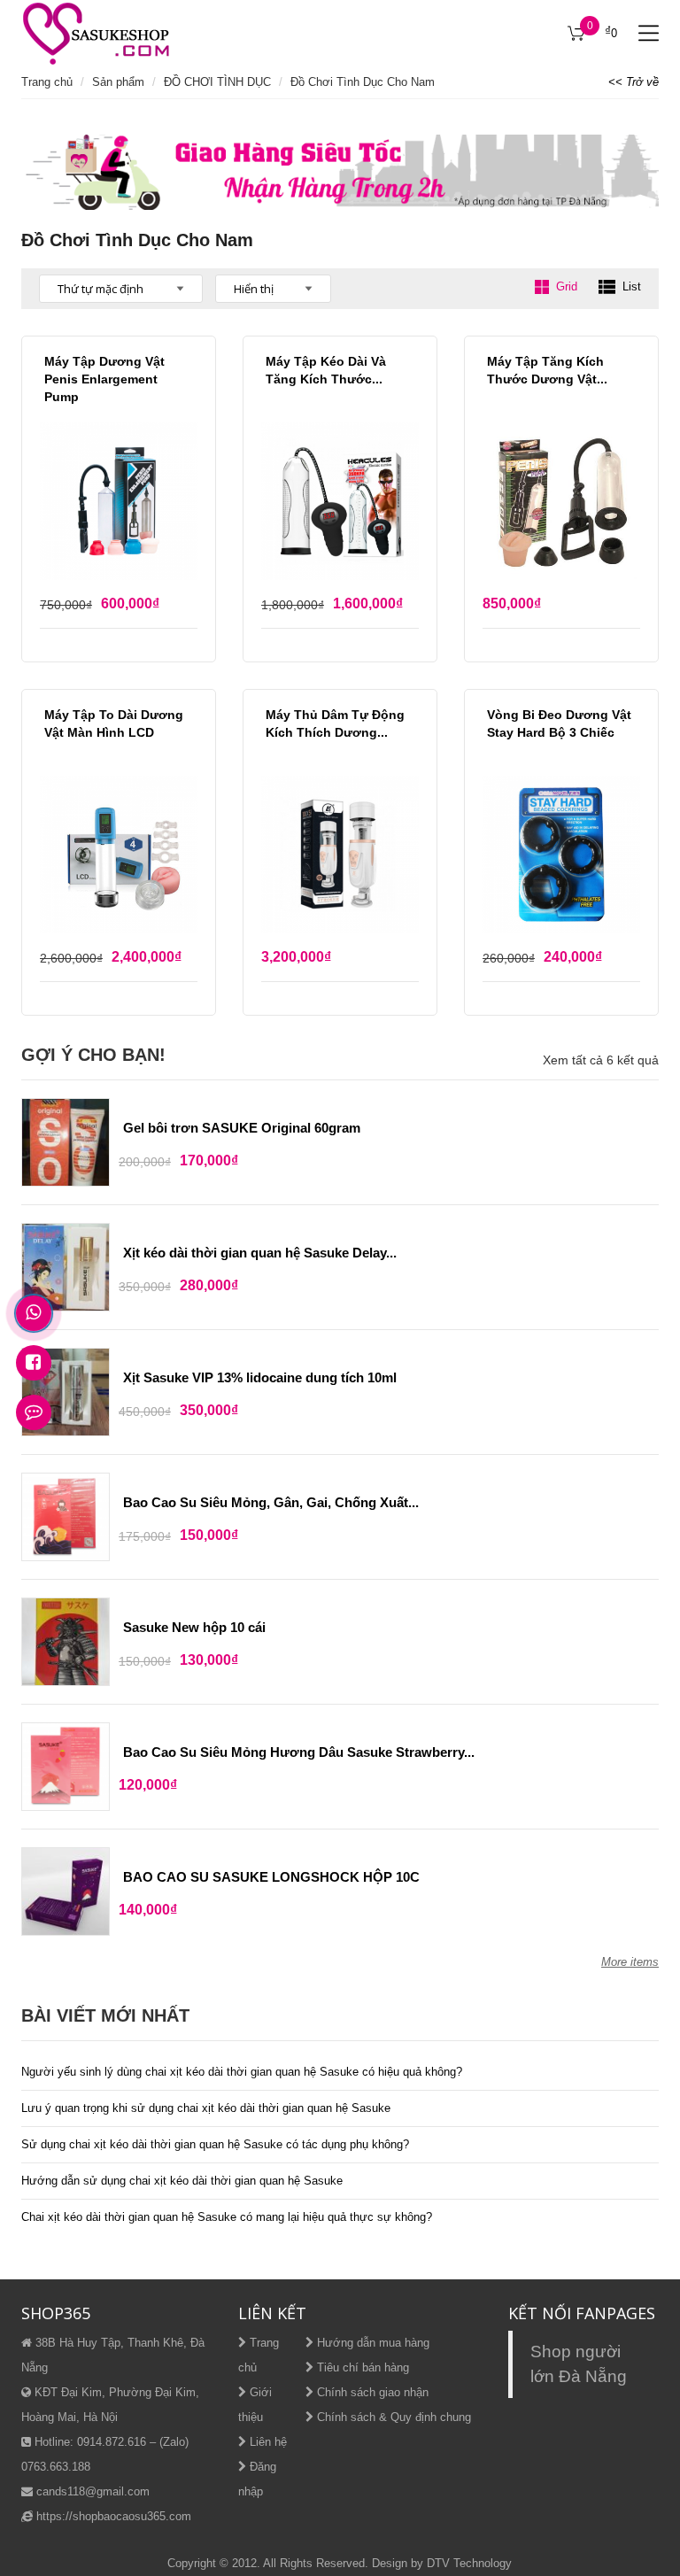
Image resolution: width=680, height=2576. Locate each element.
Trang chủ (47, 82)
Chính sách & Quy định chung (392, 2417)
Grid (567, 286)
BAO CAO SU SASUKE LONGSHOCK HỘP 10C (271, 1877)
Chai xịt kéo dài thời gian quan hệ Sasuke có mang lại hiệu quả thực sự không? (227, 2217)
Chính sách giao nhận (371, 2392)
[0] (576, 34)
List (632, 286)
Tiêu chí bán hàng (361, 2367)
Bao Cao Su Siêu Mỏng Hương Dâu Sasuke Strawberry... (299, 1752)
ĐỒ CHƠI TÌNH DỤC (217, 82)
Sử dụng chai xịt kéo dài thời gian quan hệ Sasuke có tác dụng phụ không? (215, 2144)
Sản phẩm (118, 82)
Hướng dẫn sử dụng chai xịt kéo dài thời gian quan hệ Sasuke (182, 2181)
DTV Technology (469, 2563)
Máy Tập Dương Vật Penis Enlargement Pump (104, 379)
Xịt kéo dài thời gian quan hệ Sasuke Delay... (260, 1253)
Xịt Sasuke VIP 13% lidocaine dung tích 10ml (260, 1377)
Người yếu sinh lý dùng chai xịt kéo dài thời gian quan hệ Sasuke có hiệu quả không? (242, 2072)
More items (630, 1962)
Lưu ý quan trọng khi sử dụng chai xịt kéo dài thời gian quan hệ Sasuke (206, 2108)
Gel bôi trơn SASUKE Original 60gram (242, 1128)
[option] (340, 172)
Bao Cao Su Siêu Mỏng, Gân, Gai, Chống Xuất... (271, 1502)
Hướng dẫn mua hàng (371, 2343)
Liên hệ (267, 2442)
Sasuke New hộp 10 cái (194, 1627)
